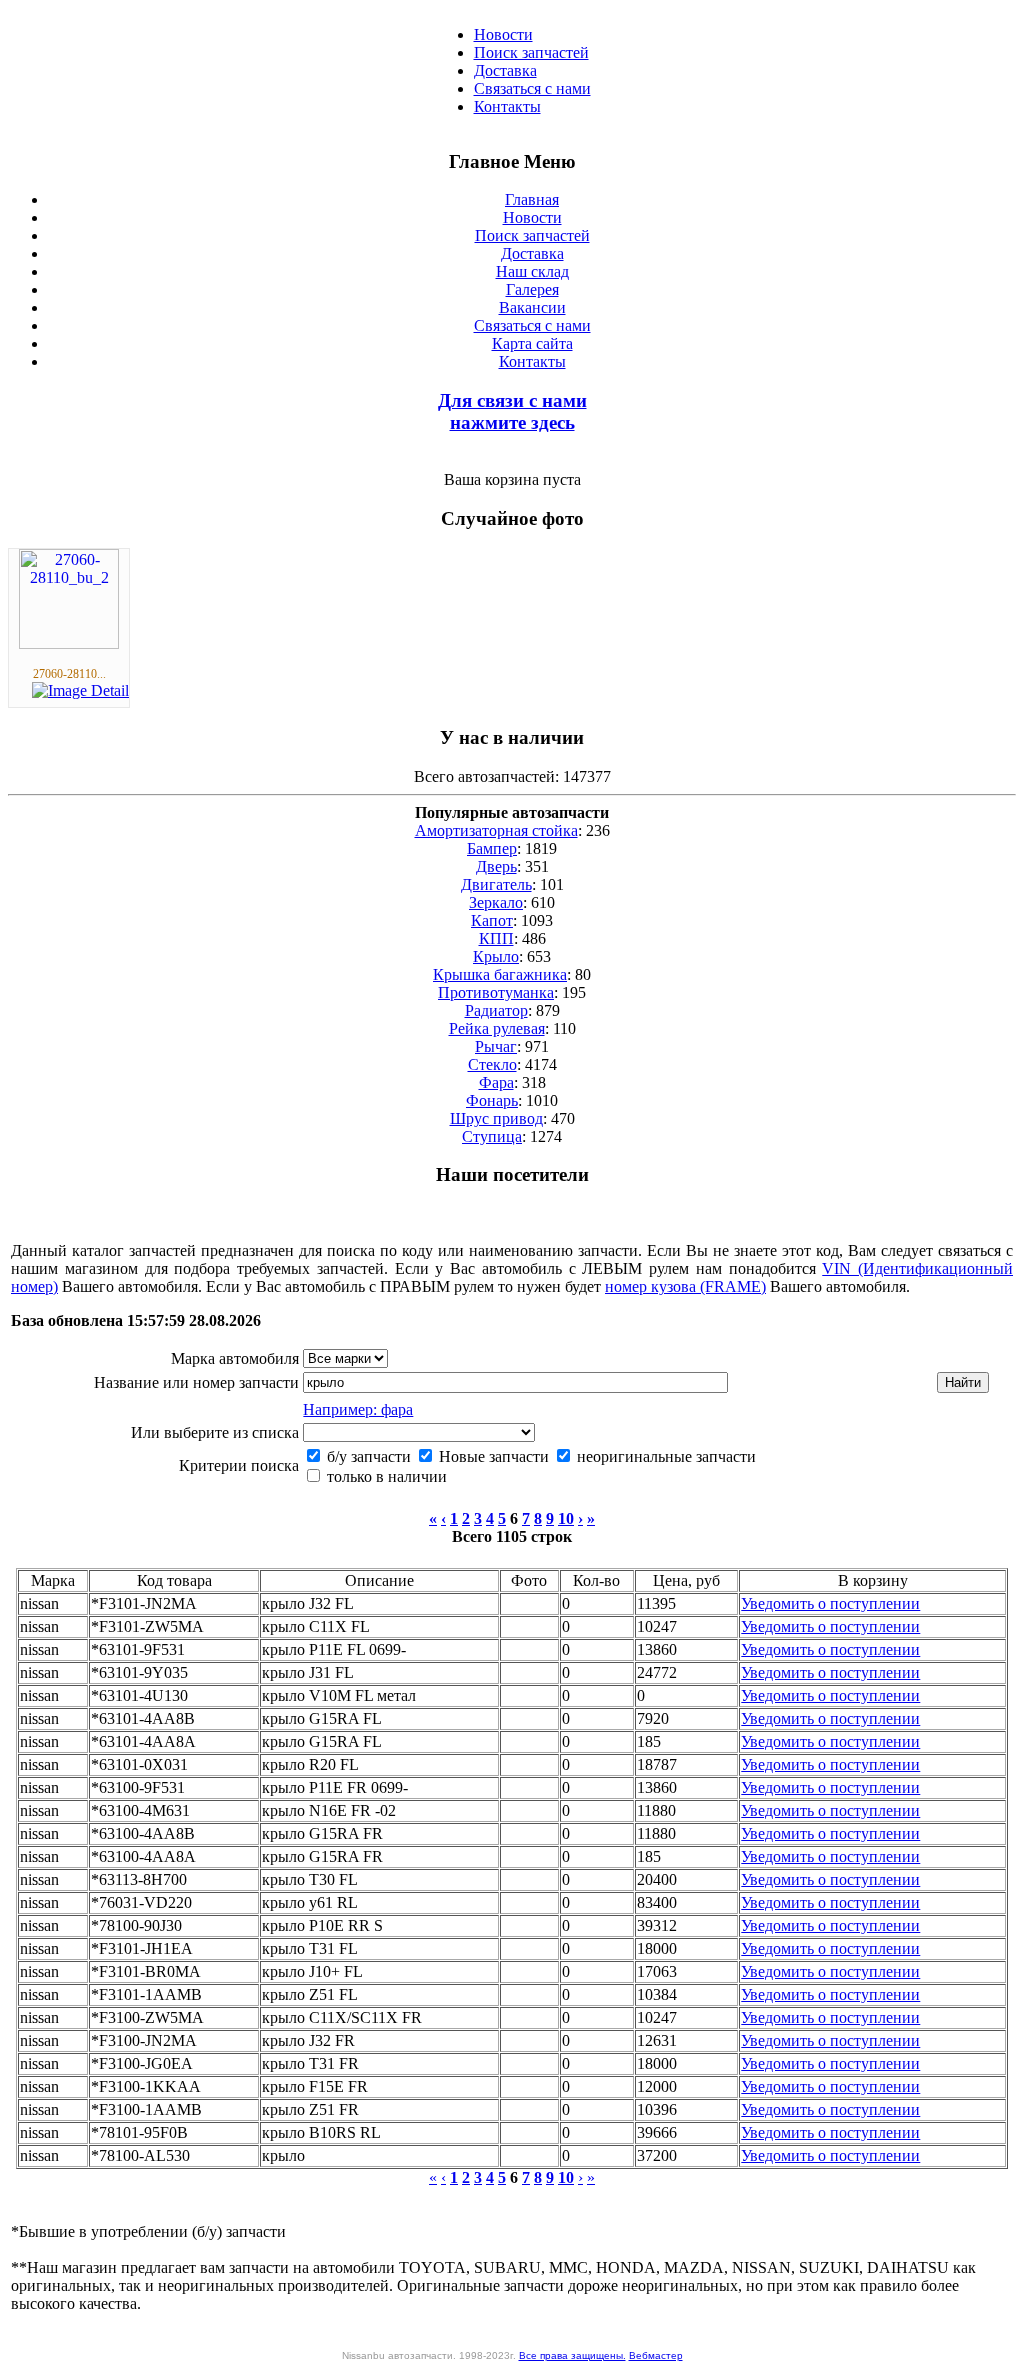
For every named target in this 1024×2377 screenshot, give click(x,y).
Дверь (496, 866)
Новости (503, 34)
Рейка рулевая (497, 1028)
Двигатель (496, 884)
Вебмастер (656, 2355)
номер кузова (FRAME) (685, 1286)
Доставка (505, 70)
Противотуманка (496, 992)
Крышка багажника (500, 974)
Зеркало (496, 902)
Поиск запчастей (531, 52)
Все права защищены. (572, 2355)
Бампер (492, 848)
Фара (496, 1082)
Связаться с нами (532, 88)
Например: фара (358, 1409)
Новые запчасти (492, 1456)
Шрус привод (496, 1118)
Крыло (496, 956)
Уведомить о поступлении (830, 1603)
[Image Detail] (80, 690)
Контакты (507, 106)
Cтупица (492, 1136)
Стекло (492, 1064)
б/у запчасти (367, 1456)
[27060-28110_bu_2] (69, 643)
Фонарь (492, 1100)
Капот (492, 920)
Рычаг (496, 1046)
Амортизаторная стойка (496, 830)
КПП (496, 938)
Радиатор (496, 1010)
